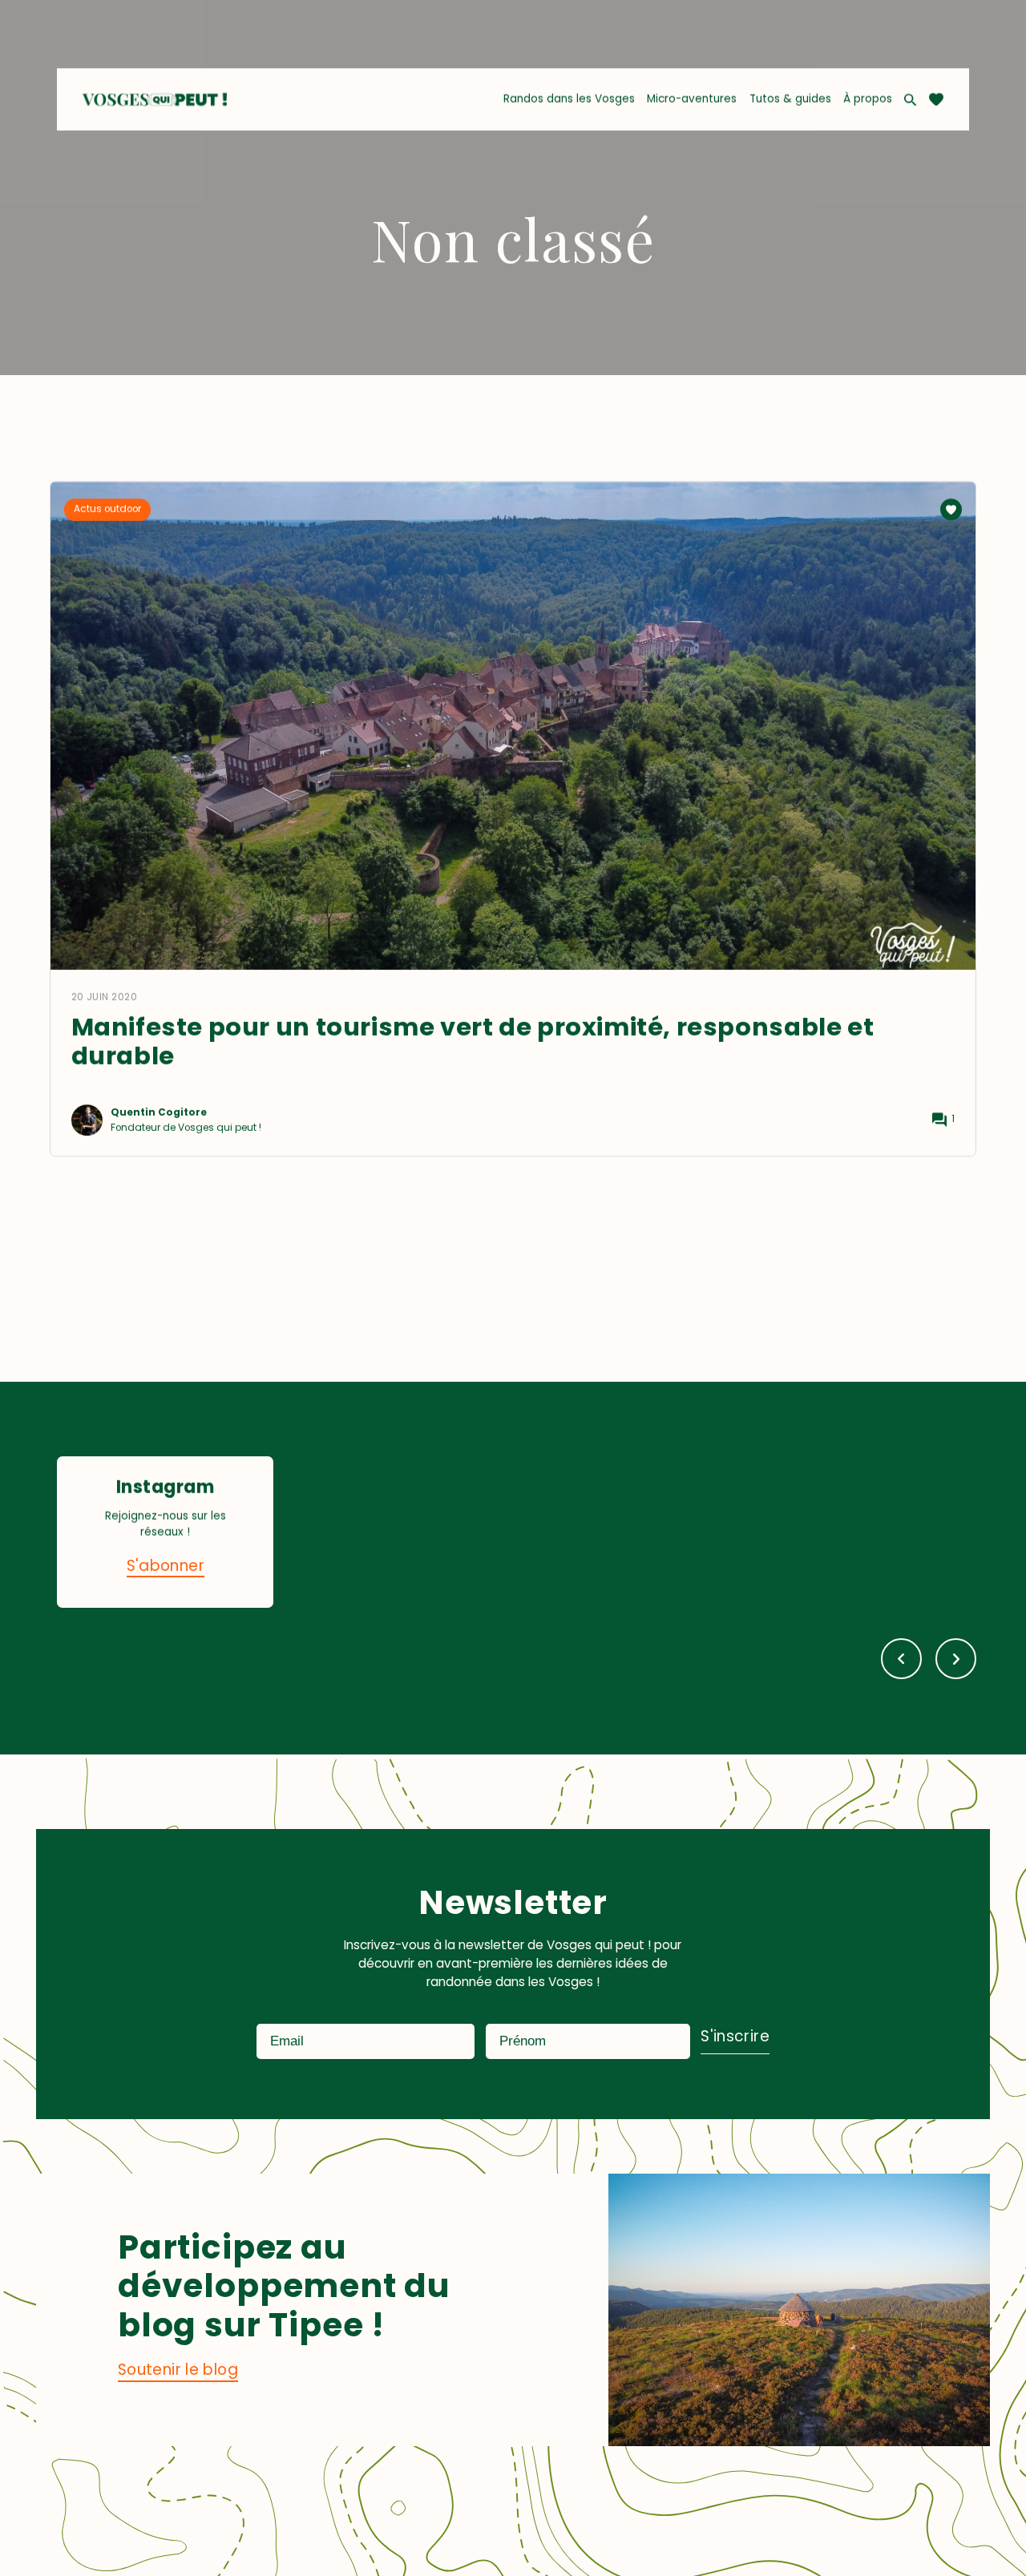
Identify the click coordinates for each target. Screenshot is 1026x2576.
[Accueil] (154, 99)
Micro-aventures (692, 99)
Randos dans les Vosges (569, 99)
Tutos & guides (790, 99)
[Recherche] (910, 100)
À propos (868, 99)
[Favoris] (936, 99)
